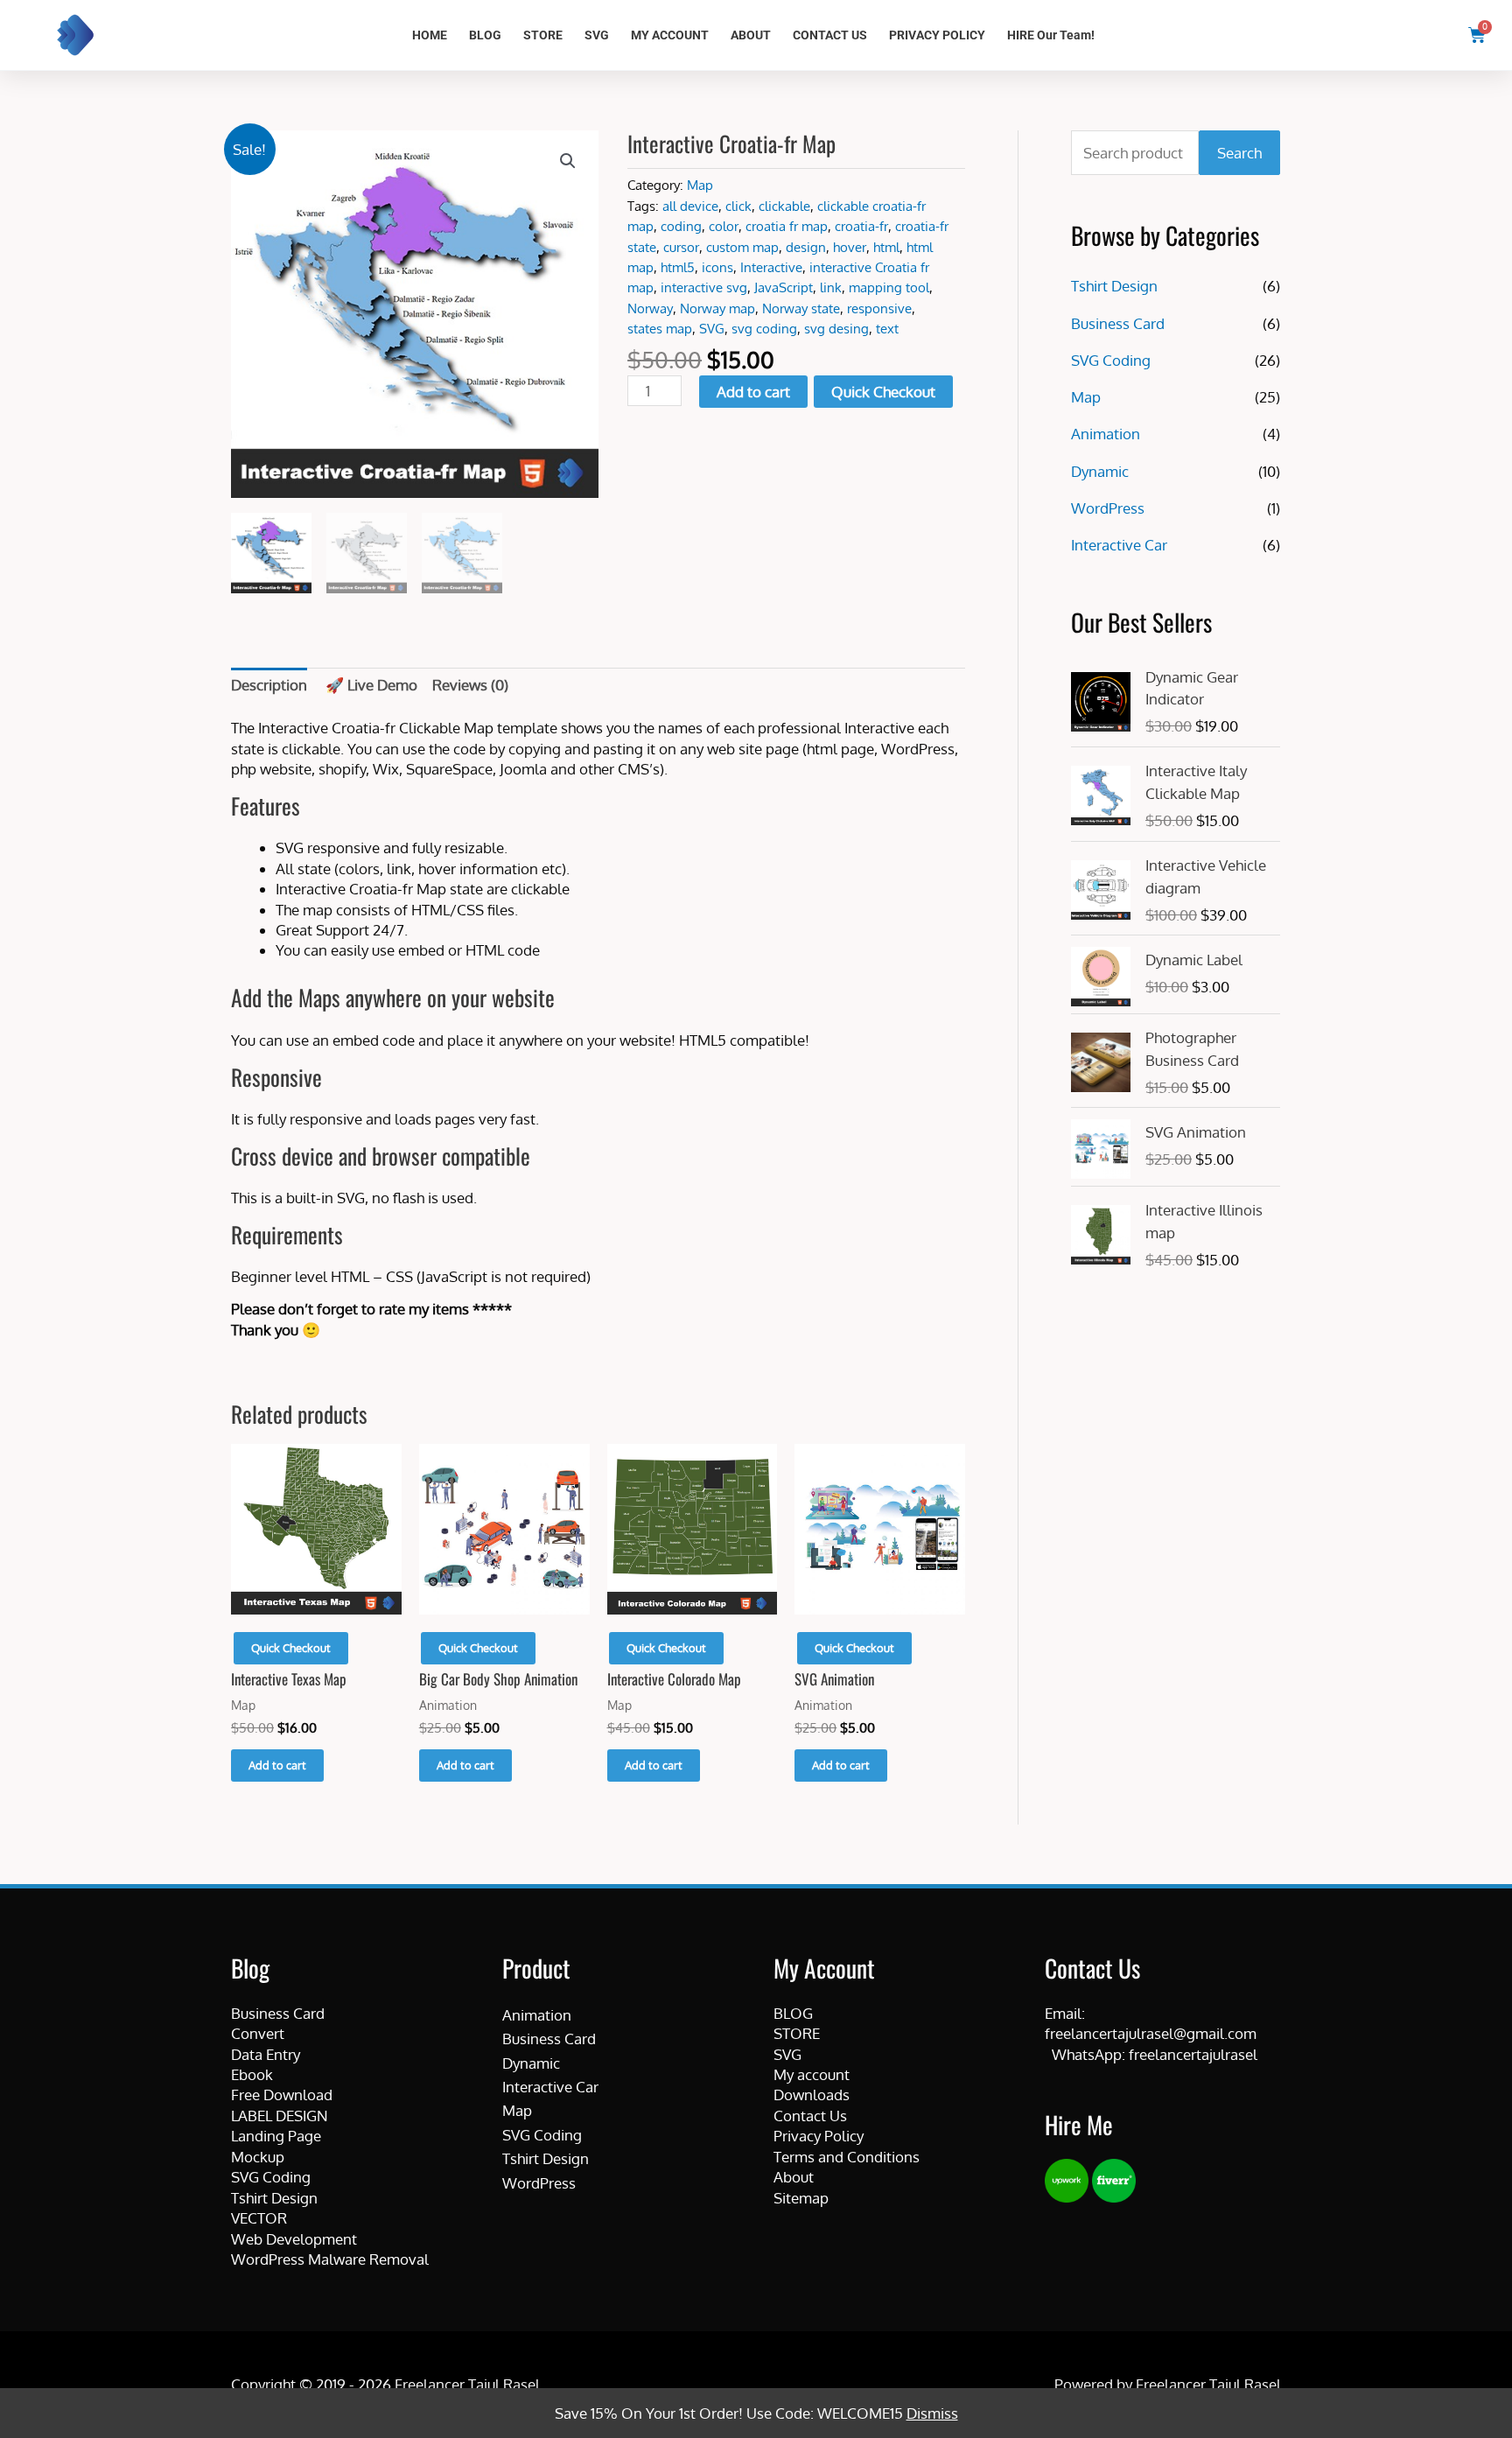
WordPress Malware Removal (330, 2259)
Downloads (812, 2095)
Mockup (258, 2157)
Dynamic (1100, 471)
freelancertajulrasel (1193, 2054)
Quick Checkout (883, 392)
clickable (784, 206)
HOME (430, 35)
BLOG (485, 35)
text (887, 328)
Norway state (801, 308)
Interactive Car (1119, 545)
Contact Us (810, 2116)
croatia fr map (787, 226)
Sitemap (801, 2198)
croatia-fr (861, 226)
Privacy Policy (819, 2136)
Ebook (252, 2074)
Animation (1106, 434)
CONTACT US (830, 35)
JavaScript (784, 287)
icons (717, 267)
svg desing (836, 328)
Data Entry (266, 2054)
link (831, 287)
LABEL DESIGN (280, 2116)
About (794, 2177)
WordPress (1108, 508)
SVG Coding (1111, 360)
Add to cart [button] (277, 1765)
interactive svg (704, 287)
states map (660, 328)
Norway (650, 308)
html (886, 247)
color (724, 226)
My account (812, 2074)
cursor (681, 247)
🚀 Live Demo (371, 685)
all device (690, 206)
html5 (678, 267)
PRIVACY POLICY (937, 35)
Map (700, 185)
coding (681, 226)
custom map (742, 247)
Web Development (294, 2239)
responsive (879, 308)
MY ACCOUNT (670, 35)
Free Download (282, 2095)
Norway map (717, 308)
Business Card (1118, 323)
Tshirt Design (1114, 286)
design (806, 247)
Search (1239, 153)
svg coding (764, 328)
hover (850, 247)
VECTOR (259, 2218)
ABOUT (751, 35)
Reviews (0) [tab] (470, 685)
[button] (568, 161)
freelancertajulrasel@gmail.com (1151, 2033)
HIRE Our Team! (1051, 35)
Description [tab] (269, 685)
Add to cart (753, 392)
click (738, 206)
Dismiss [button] (932, 2413)
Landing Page (276, 2136)
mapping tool (889, 287)
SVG (597, 35)
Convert (258, 2033)
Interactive (771, 267)
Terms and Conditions (847, 2157)
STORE (543, 35)
